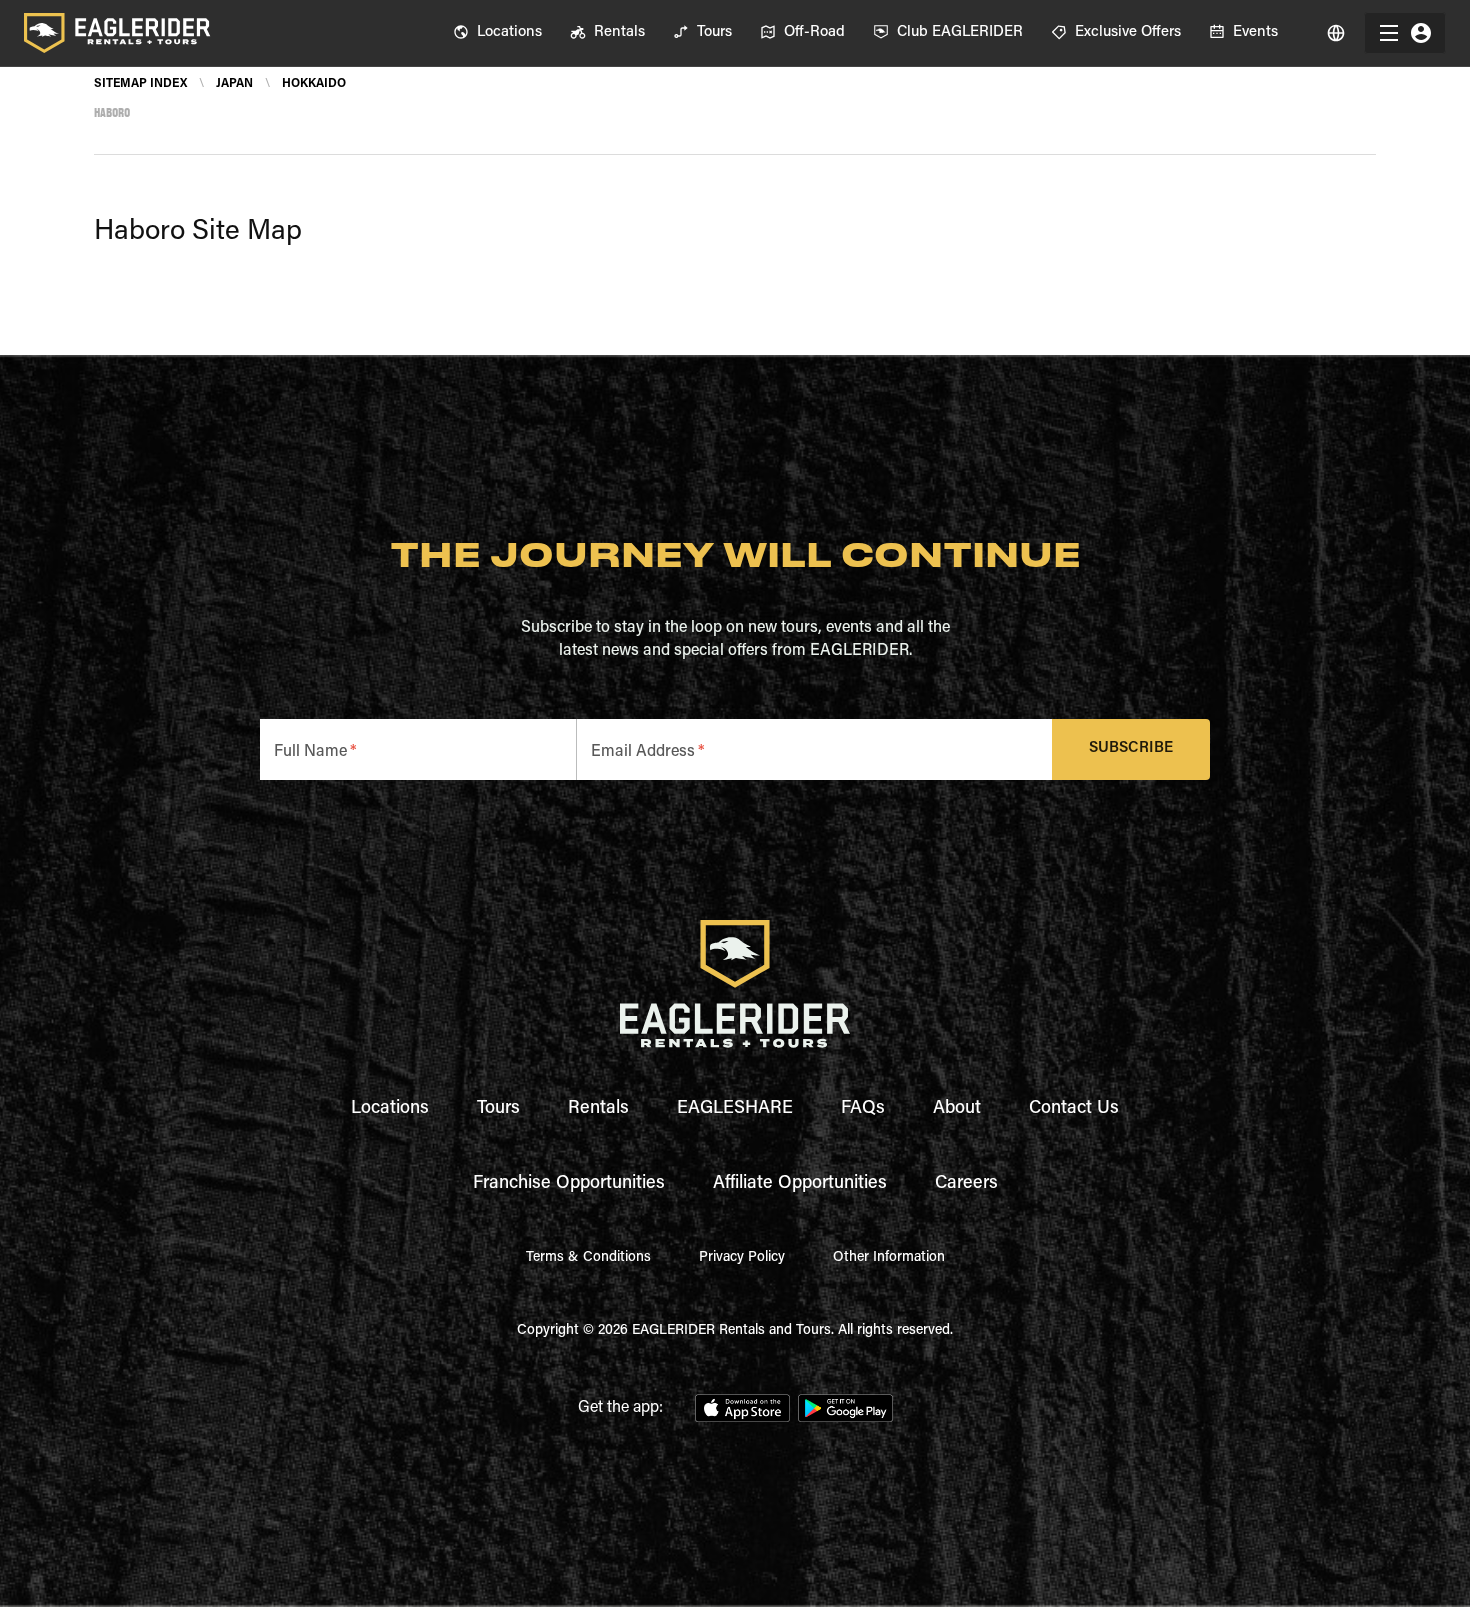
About (957, 1109)
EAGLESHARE (735, 1109)
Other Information (889, 1258)
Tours (498, 1109)
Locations (390, 1109)
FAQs (863, 1109)
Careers (966, 1184)
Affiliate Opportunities (800, 1184)
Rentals (598, 1109)
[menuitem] (497, 33)
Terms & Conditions (588, 1258)
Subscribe (1131, 748)
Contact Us (1074, 1109)
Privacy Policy (742, 1258)
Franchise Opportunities (569, 1184)
